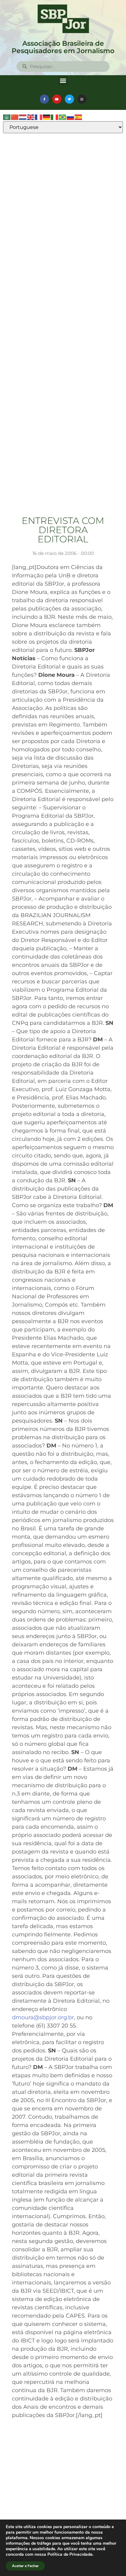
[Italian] (55, 117)
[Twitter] (69, 99)
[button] (63, 80)
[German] (47, 117)
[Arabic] (7, 117)
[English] (31, 117)
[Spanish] (79, 117)
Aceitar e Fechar (25, 2566)
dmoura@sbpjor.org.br (43, 2017)
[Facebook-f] (44, 99)
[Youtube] (57, 99)
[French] (39, 117)
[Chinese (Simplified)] (15, 117)
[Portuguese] (63, 117)
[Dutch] (23, 117)
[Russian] (71, 117)
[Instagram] (82, 99)
